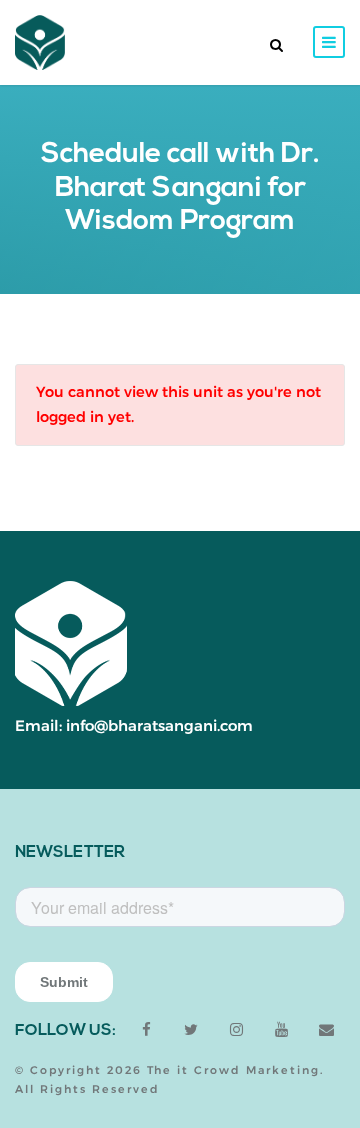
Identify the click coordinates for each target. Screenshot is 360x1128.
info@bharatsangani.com (159, 725)
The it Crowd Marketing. (235, 1070)
